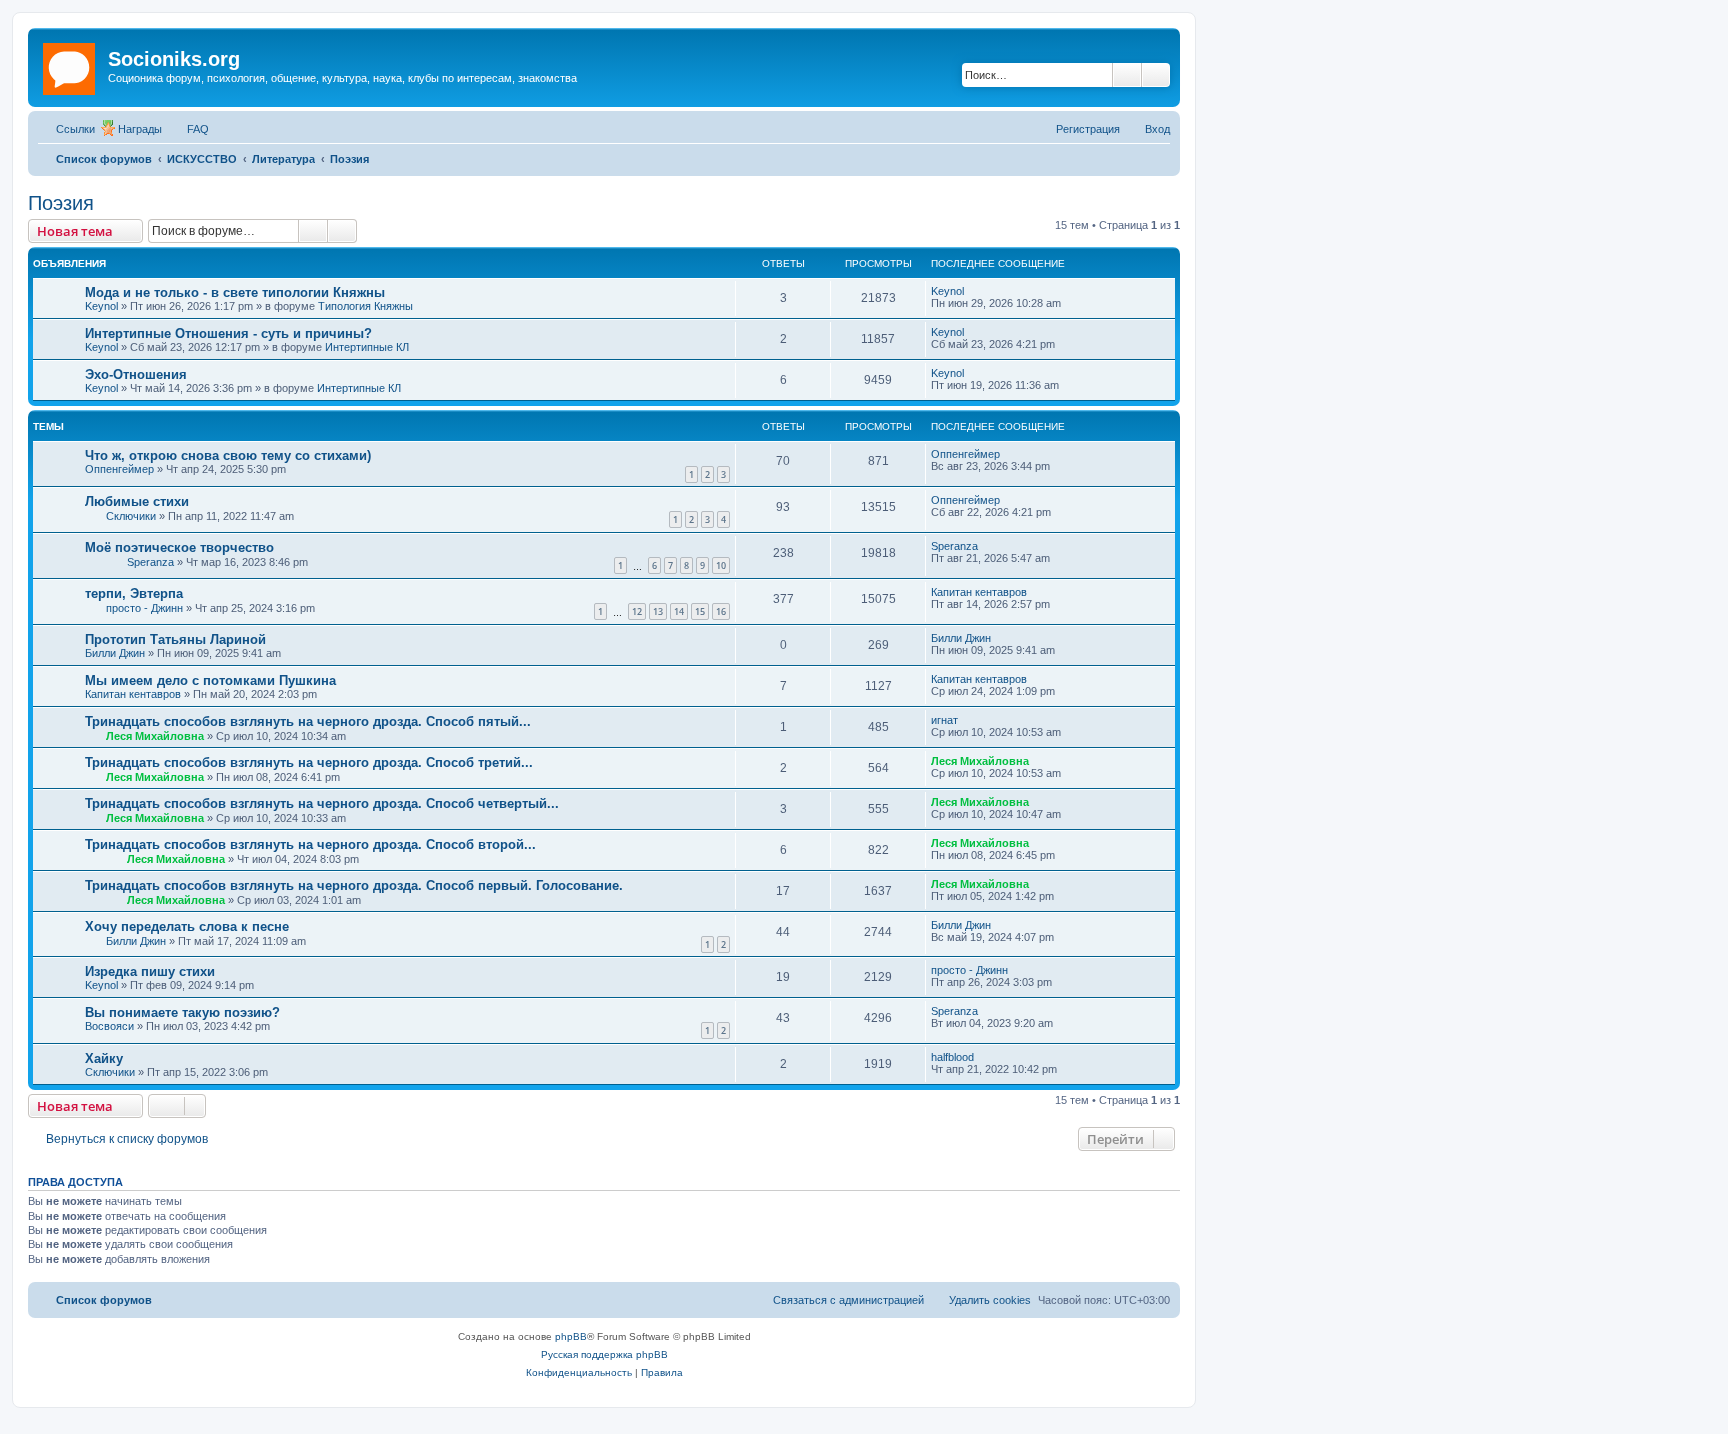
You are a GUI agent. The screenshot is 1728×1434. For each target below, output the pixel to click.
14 (679, 611)
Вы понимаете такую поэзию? (182, 1012)
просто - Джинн (144, 608)
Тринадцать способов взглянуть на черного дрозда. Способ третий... (309, 762)
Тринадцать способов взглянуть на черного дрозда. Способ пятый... (308, 721)
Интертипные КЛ (367, 347)
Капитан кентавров (979, 592)
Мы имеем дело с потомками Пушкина (210, 680)
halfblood (952, 1057)
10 (721, 565)
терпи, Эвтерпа (134, 593)
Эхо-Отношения (136, 374)
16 (721, 611)
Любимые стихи (137, 501)
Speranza (150, 562)
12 (637, 611)
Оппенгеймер (119, 469)
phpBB (571, 1336)
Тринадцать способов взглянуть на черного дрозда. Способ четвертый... (322, 803)
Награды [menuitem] (140, 129)
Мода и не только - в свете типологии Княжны (235, 292)
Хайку (104, 1058)
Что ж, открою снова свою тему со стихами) (228, 455)
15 (700, 611)
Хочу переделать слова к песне (187, 926)
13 (658, 611)
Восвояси (109, 1026)
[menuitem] (189, 129)
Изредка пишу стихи (150, 971)
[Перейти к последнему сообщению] (973, 291)
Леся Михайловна (155, 736)
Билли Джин (115, 653)
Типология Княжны (365, 306)
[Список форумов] (70, 65)
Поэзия (61, 203)
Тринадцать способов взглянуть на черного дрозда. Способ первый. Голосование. (354, 885)
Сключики (131, 516)
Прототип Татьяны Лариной (175, 639)
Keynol (101, 306)
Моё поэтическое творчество (179, 547)
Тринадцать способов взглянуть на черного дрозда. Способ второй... (310, 844)
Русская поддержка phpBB (604, 1354)
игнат (944, 720)
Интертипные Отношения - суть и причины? (228, 333)
